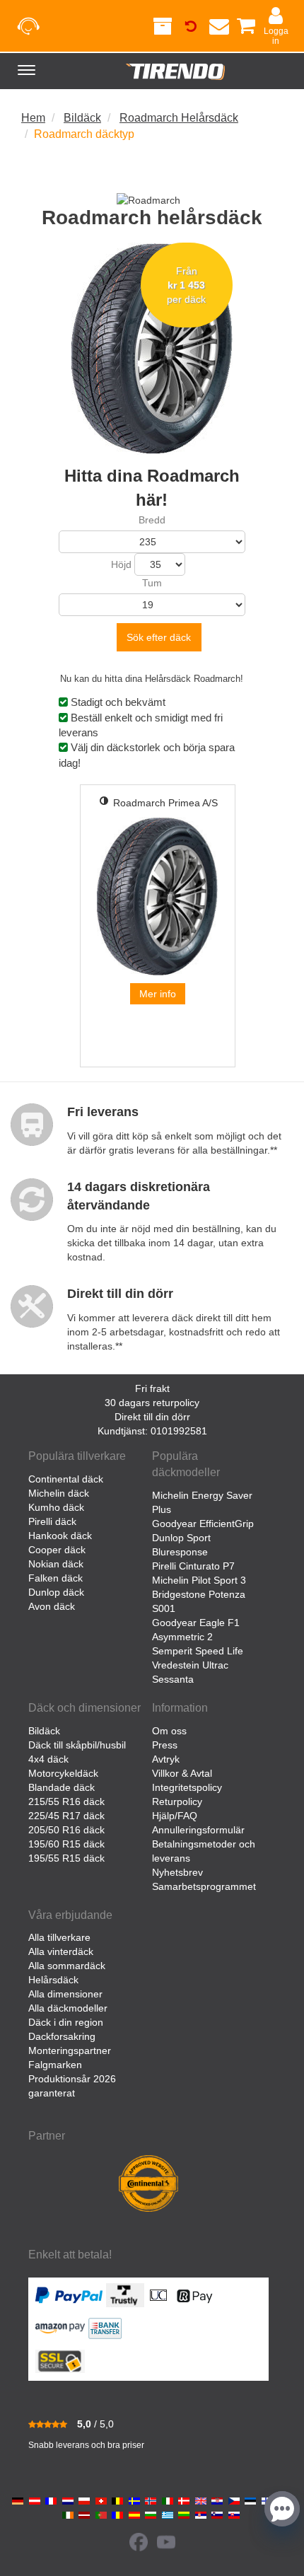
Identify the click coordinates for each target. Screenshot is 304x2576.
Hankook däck (60, 1536)
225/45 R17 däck (66, 1816)
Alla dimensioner (65, 1994)
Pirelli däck (52, 1521)
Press (165, 1745)
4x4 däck (48, 1759)
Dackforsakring (62, 2036)
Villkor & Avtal (182, 1773)
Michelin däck (59, 1493)
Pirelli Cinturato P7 (193, 1566)
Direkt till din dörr (152, 1417)
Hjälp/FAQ (175, 1816)
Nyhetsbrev (177, 1872)
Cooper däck (57, 1550)
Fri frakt (152, 1388)
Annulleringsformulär (198, 1830)
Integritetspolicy (187, 1787)
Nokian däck (56, 1564)
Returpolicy (177, 1802)
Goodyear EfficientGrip (203, 1524)
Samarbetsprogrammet (204, 1886)
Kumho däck (56, 1507)
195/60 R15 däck (66, 1844)
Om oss (169, 1731)
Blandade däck (62, 1787)
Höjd (121, 564)
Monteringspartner (70, 2050)
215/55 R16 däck (66, 1802)
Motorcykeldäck (63, 1773)
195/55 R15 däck (66, 1858)
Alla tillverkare (59, 1937)
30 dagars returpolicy (152, 1403)
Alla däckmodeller (68, 2008)
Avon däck (52, 1606)
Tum (152, 583)
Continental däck (66, 1479)
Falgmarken (55, 2065)
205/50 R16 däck (66, 1830)
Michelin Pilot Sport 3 (199, 1580)
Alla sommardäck (67, 1966)
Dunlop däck (56, 1592)
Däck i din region (66, 2022)
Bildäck (44, 1731)
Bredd (152, 520)
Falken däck (55, 1578)
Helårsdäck (53, 1980)
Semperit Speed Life (198, 1651)
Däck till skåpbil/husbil (77, 1745)
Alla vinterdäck (61, 1951)
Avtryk (166, 1759)
